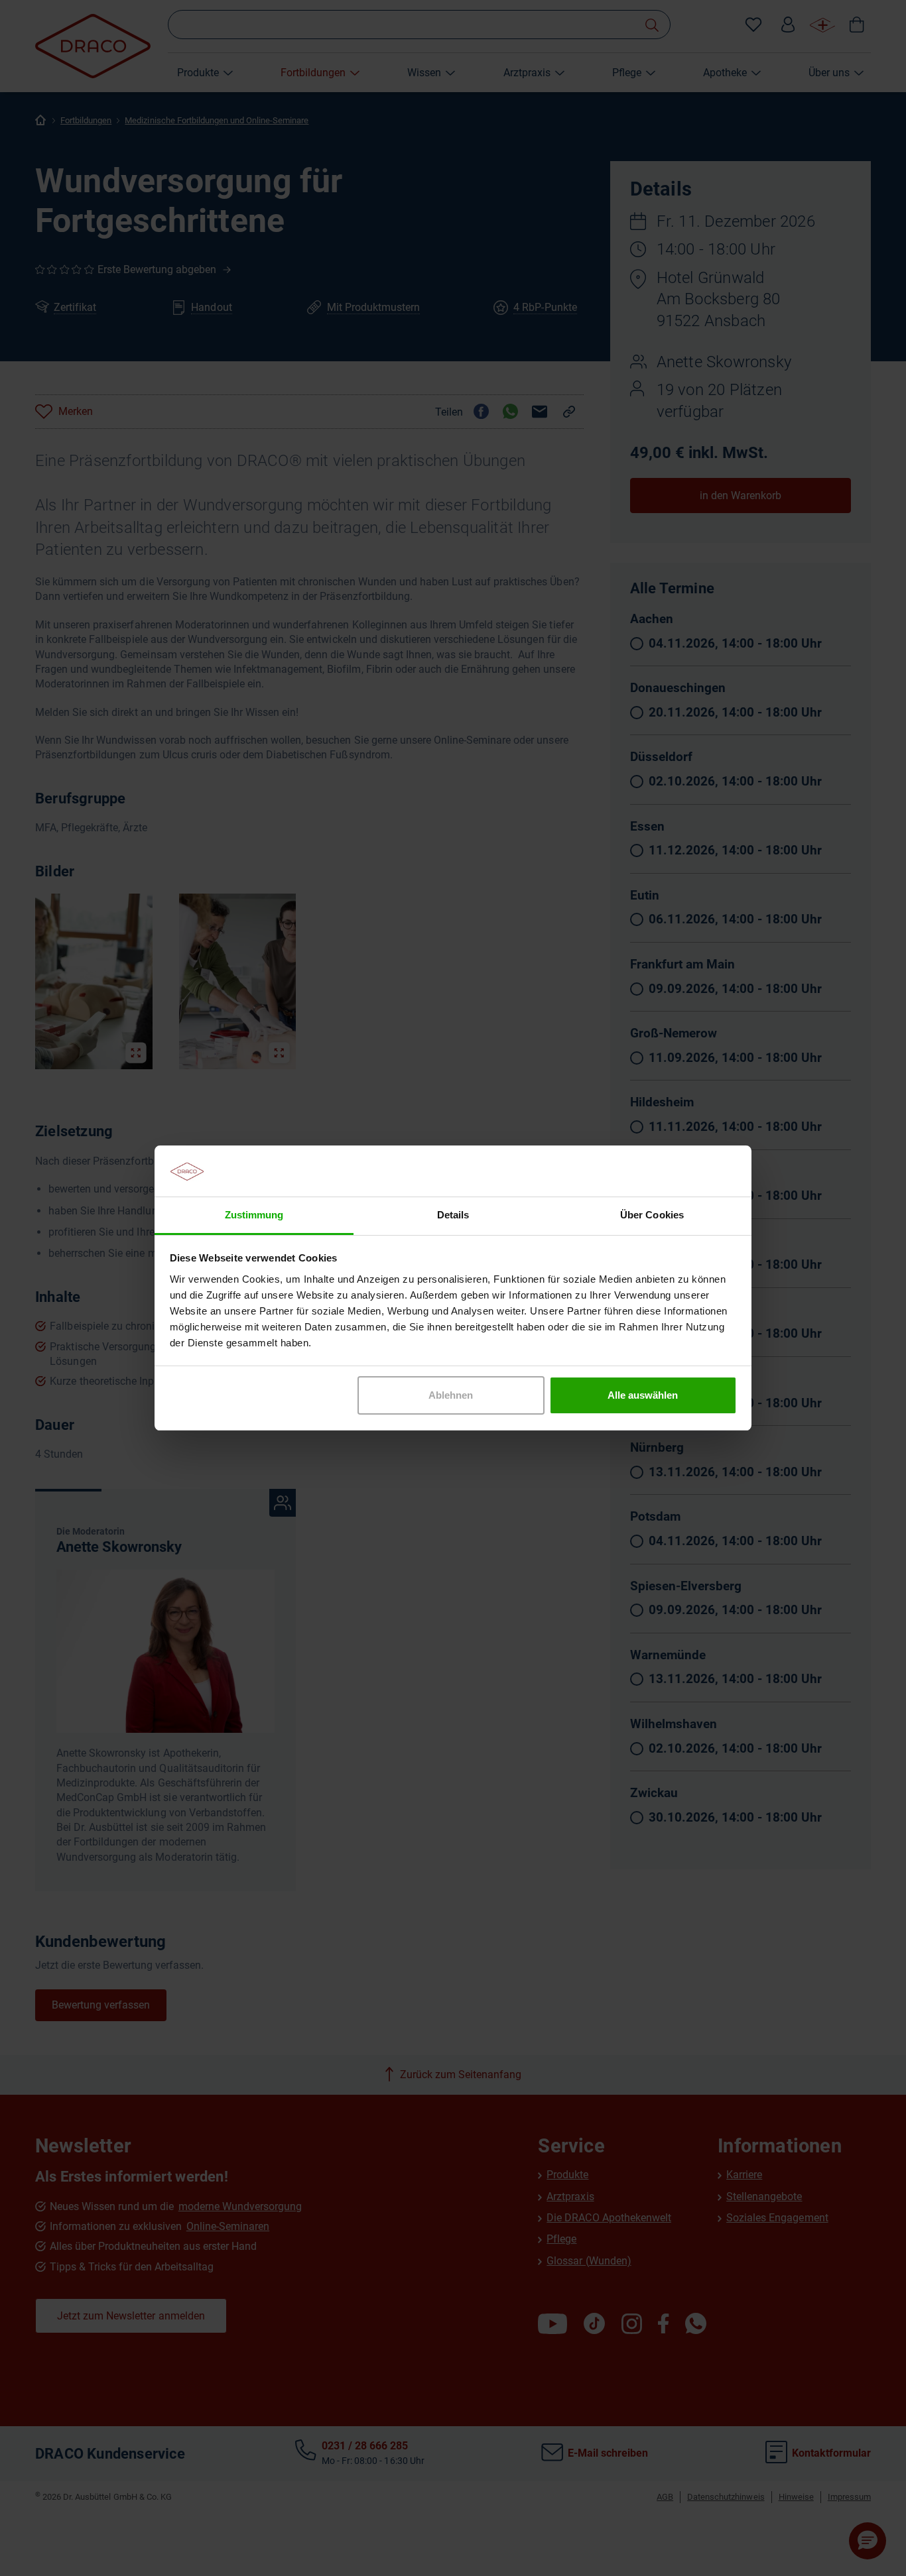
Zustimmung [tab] (254, 1215)
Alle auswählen (643, 1395)
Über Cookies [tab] (652, 1215)
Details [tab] (453, 1215)
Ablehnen (451, 1395)
